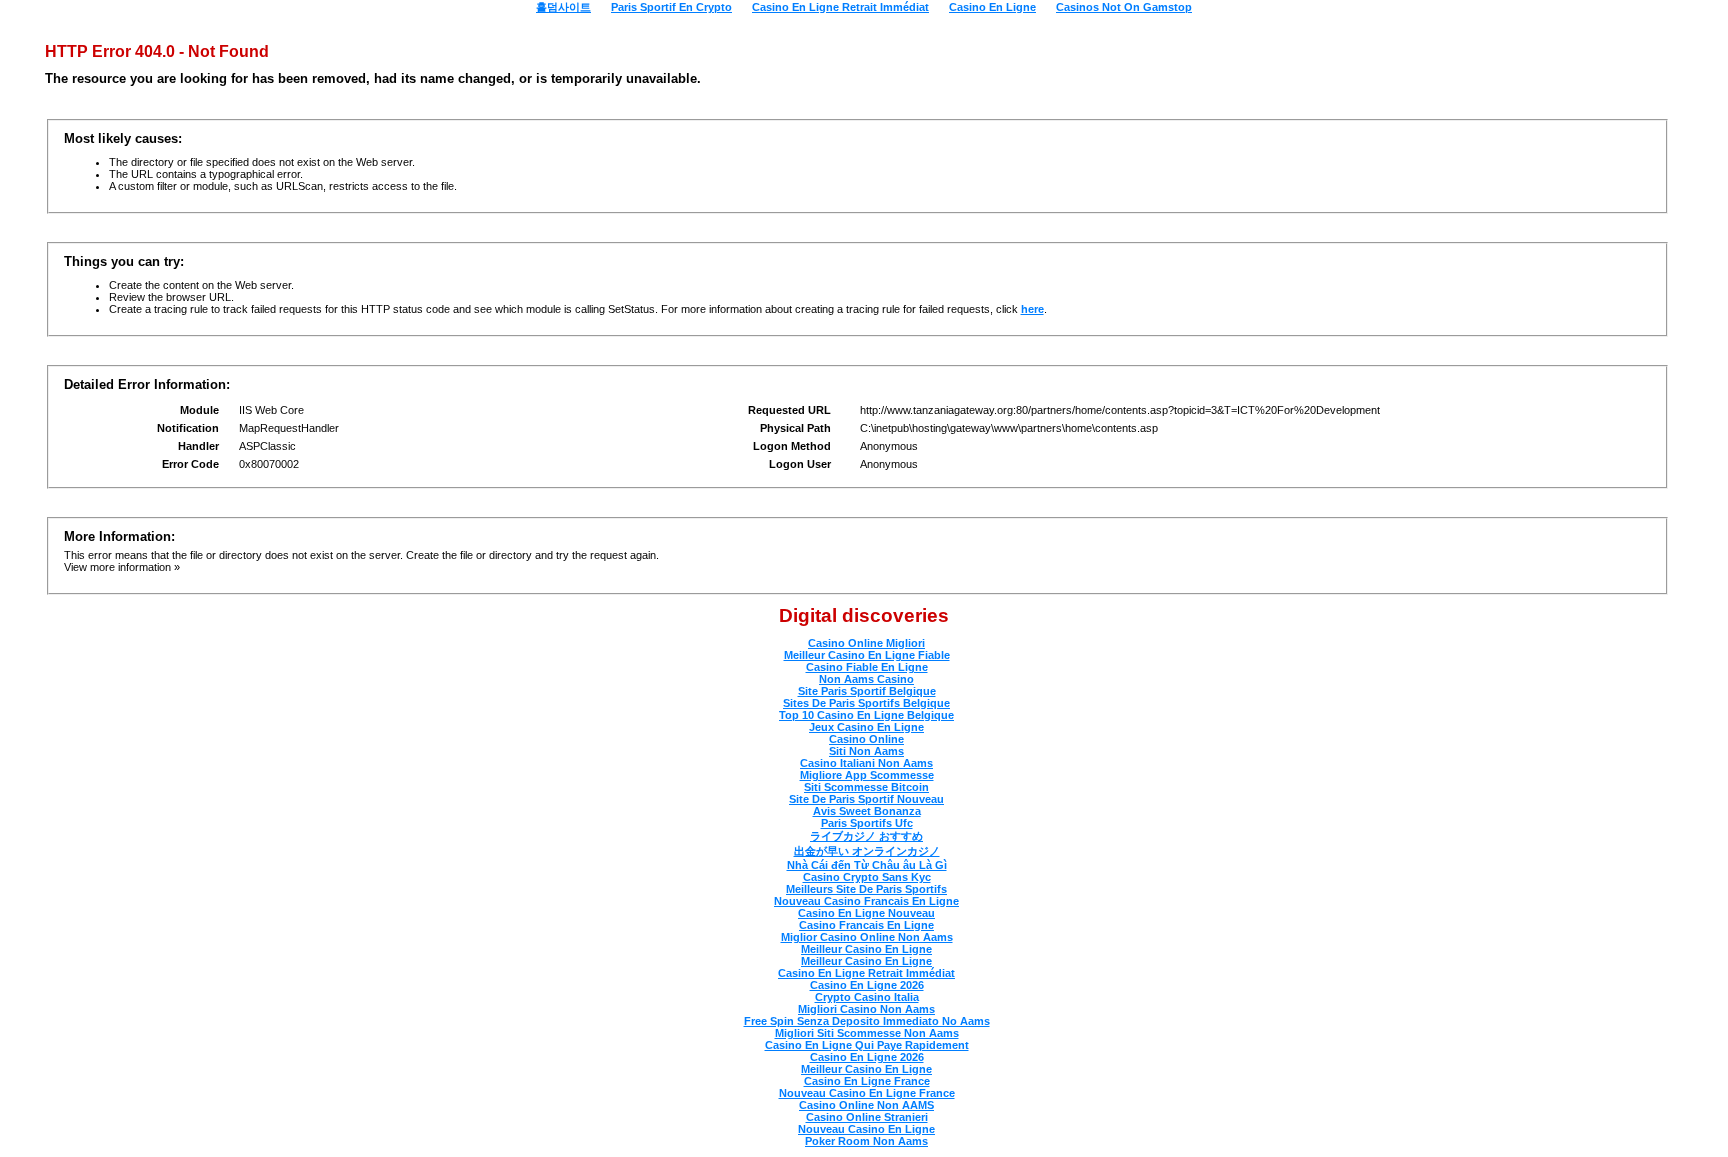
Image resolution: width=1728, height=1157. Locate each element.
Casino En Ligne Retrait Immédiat (866, 973)
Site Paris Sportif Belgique (867, 691)
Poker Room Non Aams (866, 1141)
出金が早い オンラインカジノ (867, 851)
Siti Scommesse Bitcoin (866, 787)
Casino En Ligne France (867, 1081)
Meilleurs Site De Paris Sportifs (866, 889)
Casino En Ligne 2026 (867, 985)
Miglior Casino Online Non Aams (867, 937)
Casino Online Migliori (866, 643)
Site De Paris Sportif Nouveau (866, 799)
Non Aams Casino (866, 679)
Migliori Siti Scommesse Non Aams (867, 1033)
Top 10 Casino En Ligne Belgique (866, 715)
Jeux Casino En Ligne (866, 727)
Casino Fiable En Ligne (867, 667)
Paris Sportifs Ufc (867, 823)
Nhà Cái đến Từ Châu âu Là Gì (867, 865)
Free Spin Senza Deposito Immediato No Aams (867, 1021)
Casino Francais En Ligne (866, 925)
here (1032, 309)
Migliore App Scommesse (867, 775)
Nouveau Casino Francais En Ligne (866, 901)
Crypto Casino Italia (867, 997)
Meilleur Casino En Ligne (866, 949)
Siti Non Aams (866, 751)
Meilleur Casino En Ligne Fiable (867, 655)
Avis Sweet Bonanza (867, 811)
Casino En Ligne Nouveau (866, 913)
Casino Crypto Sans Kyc (867, 877)
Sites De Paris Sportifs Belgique (866, 703)
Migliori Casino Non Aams (866, 1009)
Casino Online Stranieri (867, 1117)
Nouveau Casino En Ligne (866, 1129)
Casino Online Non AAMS (866, 1105)
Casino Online (866, 739)
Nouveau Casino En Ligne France (867, 1093)
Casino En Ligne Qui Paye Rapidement (867, 1045)
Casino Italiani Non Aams (866, 763)
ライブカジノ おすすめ (866, 836)
